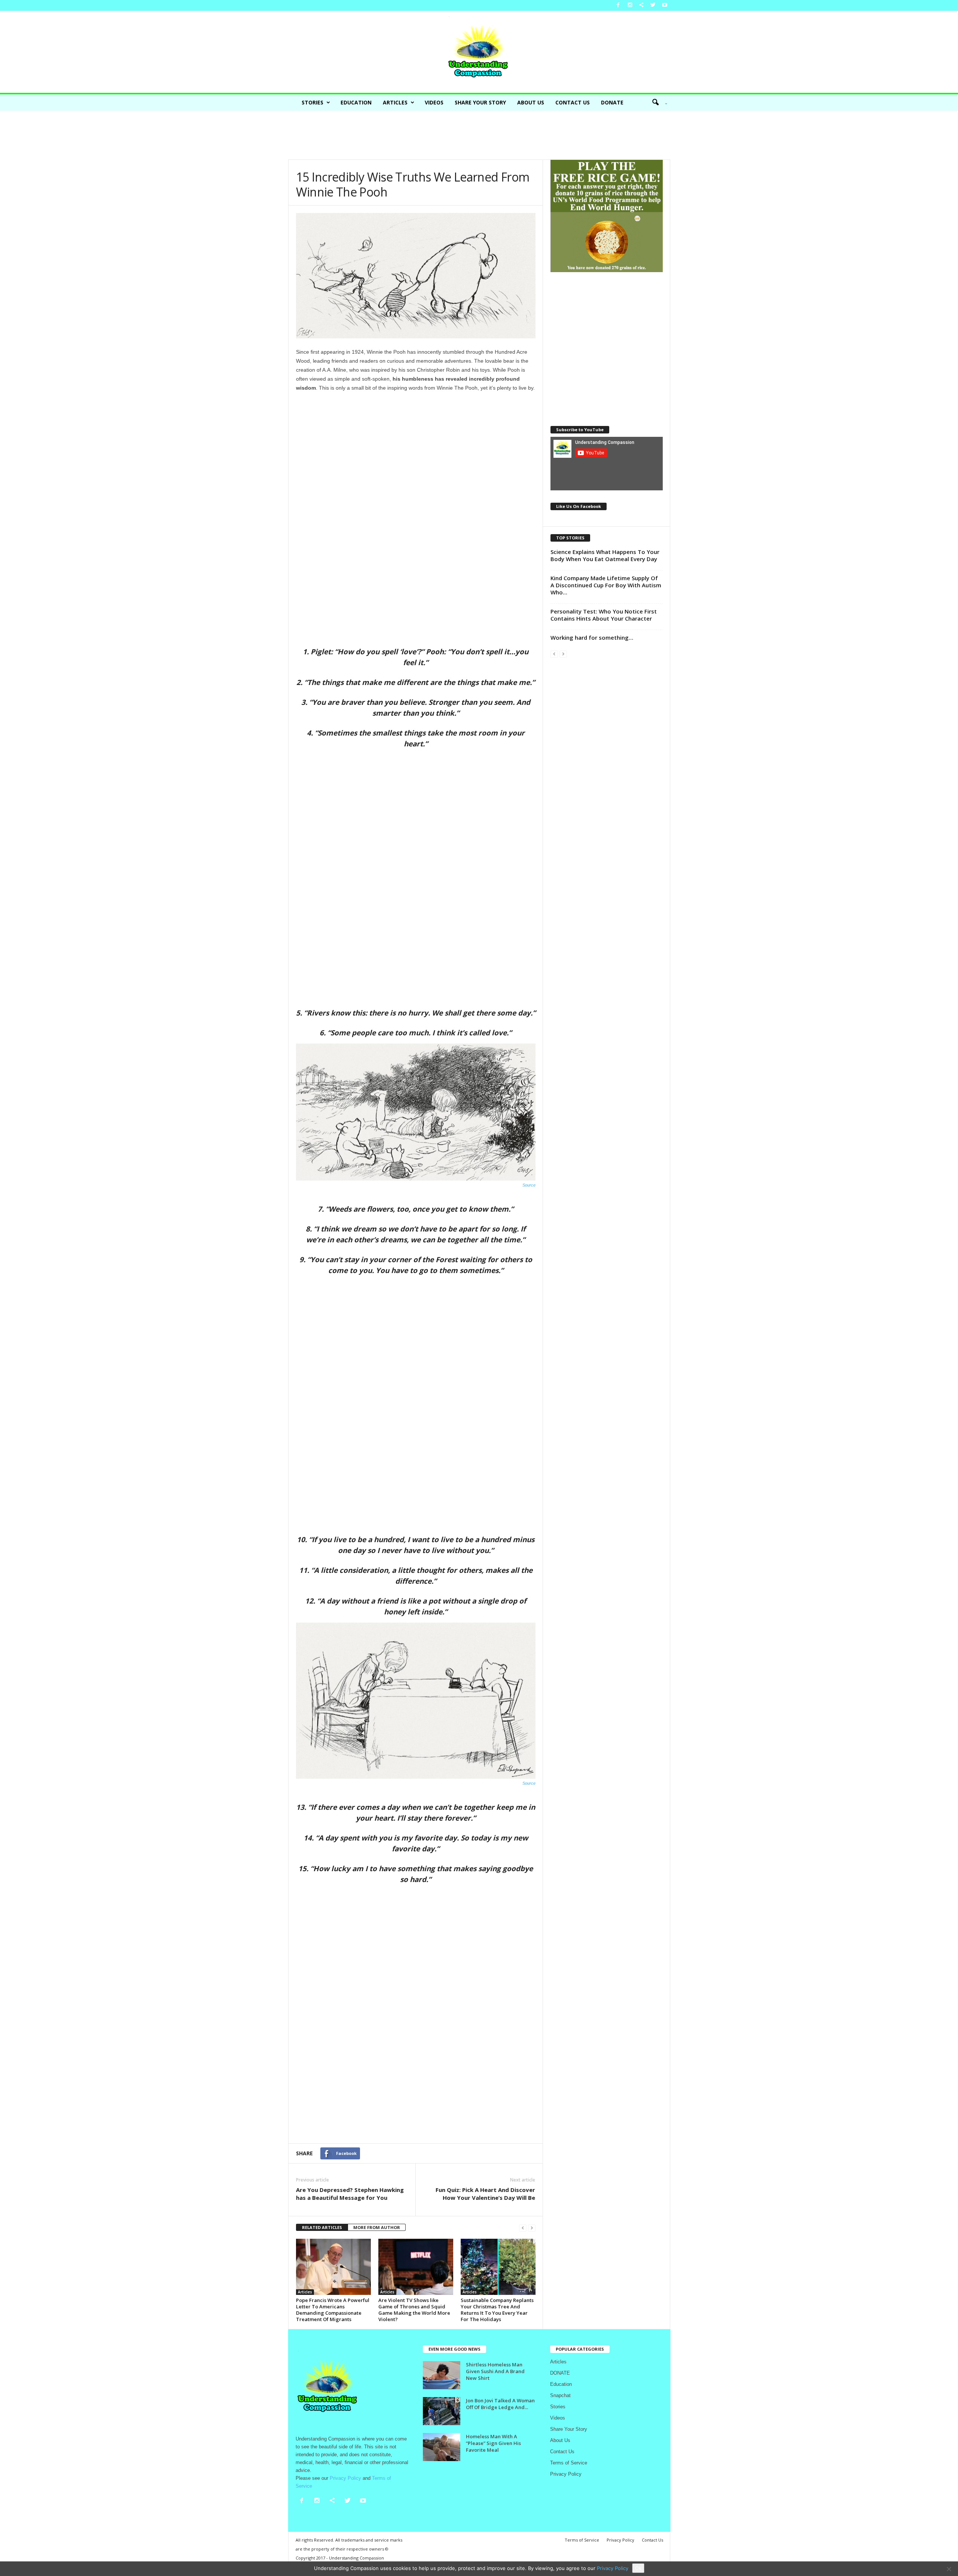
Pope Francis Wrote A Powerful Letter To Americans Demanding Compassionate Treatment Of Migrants (333, 2310)
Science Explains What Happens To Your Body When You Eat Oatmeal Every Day (605, 555)
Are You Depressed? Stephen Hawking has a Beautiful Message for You (350, 2194)
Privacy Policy (566, 2474)
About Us (531, 102)
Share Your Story (480, 102)
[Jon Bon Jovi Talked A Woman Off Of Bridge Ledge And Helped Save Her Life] (442, 2411)
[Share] (641, 5)
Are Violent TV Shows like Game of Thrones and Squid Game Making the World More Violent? (414, 2310)
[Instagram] (630, 5)
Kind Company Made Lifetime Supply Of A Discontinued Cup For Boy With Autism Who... (606, 585)
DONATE (612, 102)
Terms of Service (569, 2463)
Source (529, 1185)
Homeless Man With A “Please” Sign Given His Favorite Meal (493, 2443)
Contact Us (573, 102)
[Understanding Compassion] (479, 52)
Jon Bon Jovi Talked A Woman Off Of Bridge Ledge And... (500, 2404)
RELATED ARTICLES (322, 2227)
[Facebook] (618, 5)
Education (356, 102)
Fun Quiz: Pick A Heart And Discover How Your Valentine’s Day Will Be (485, 2194)
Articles (395, 102)
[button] (657, 103)
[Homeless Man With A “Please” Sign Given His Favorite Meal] (442, 2447)
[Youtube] (665, 5)
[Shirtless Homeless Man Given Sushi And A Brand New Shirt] (442, 2375)
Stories (312, 102)
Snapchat (560, 2395)
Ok (638, 2568)
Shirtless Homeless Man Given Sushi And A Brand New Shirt (495, 2371)
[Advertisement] (479, 135)
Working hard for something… (592, 637)
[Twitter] (653, 5)
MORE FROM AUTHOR (377, 2227)
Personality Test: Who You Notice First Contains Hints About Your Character (604, 615)
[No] (949, 2569)
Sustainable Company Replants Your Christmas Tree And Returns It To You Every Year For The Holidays (497, 2310)
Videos (434, 102)
